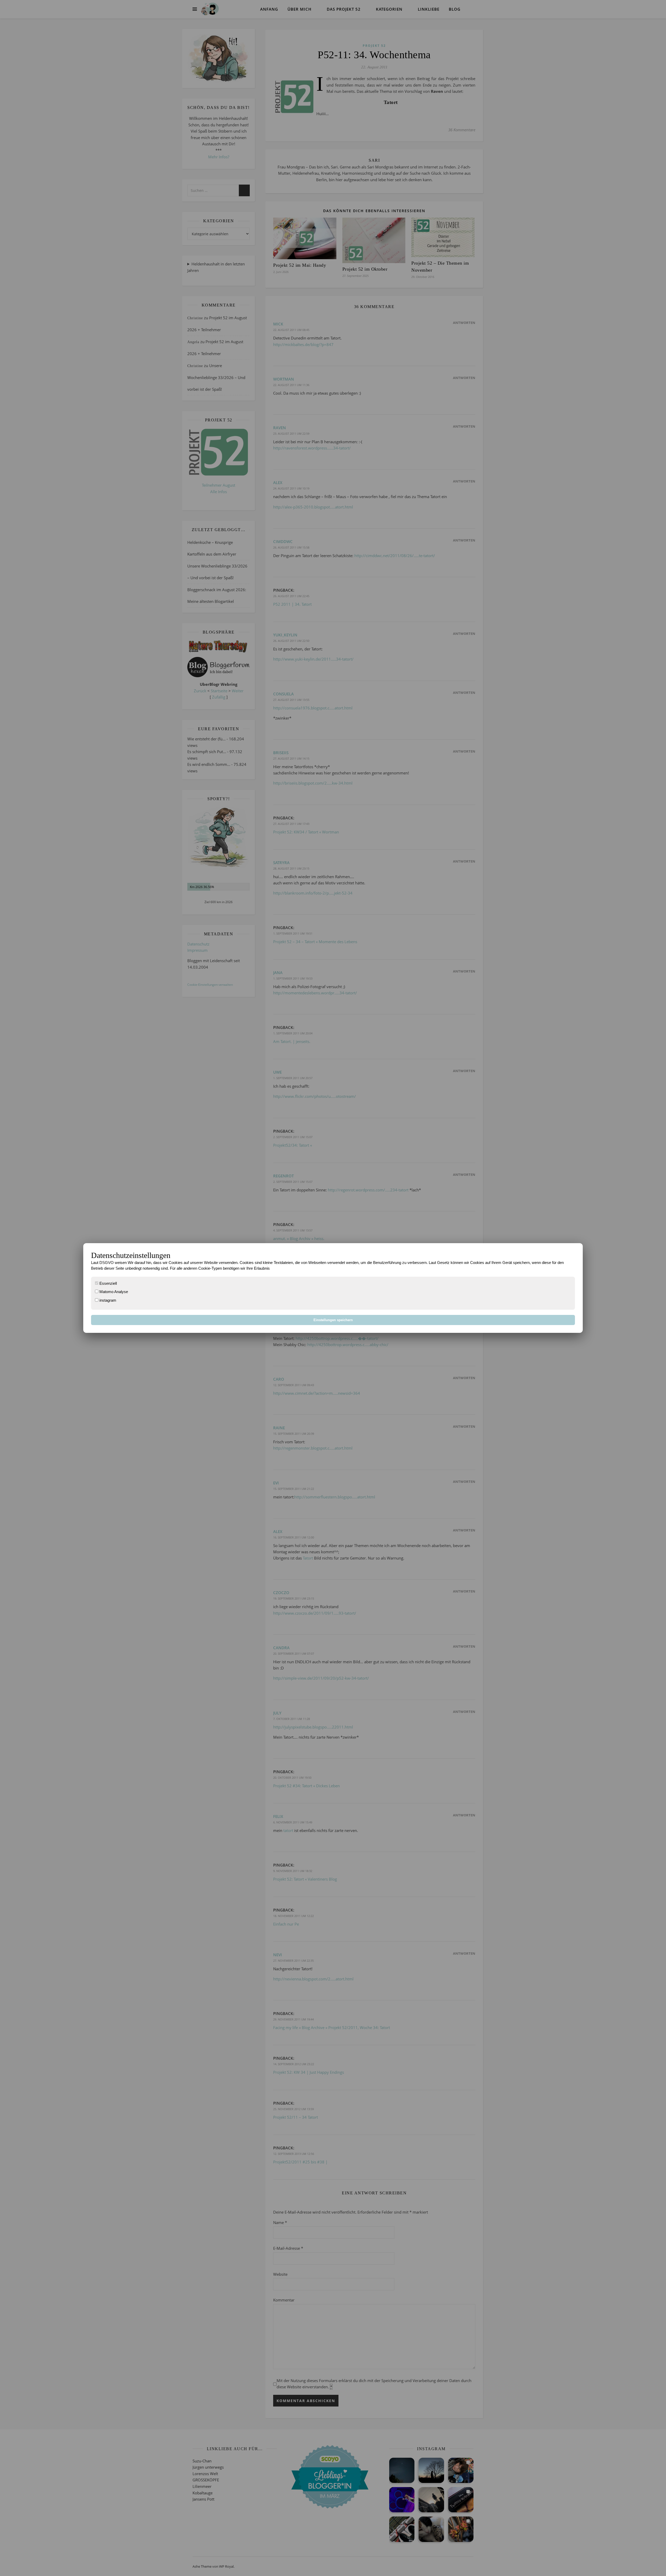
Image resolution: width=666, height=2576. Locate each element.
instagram (107, 1300)
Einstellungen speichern (333, 1320)
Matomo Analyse (113, 1292)
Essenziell (108, 1283)
